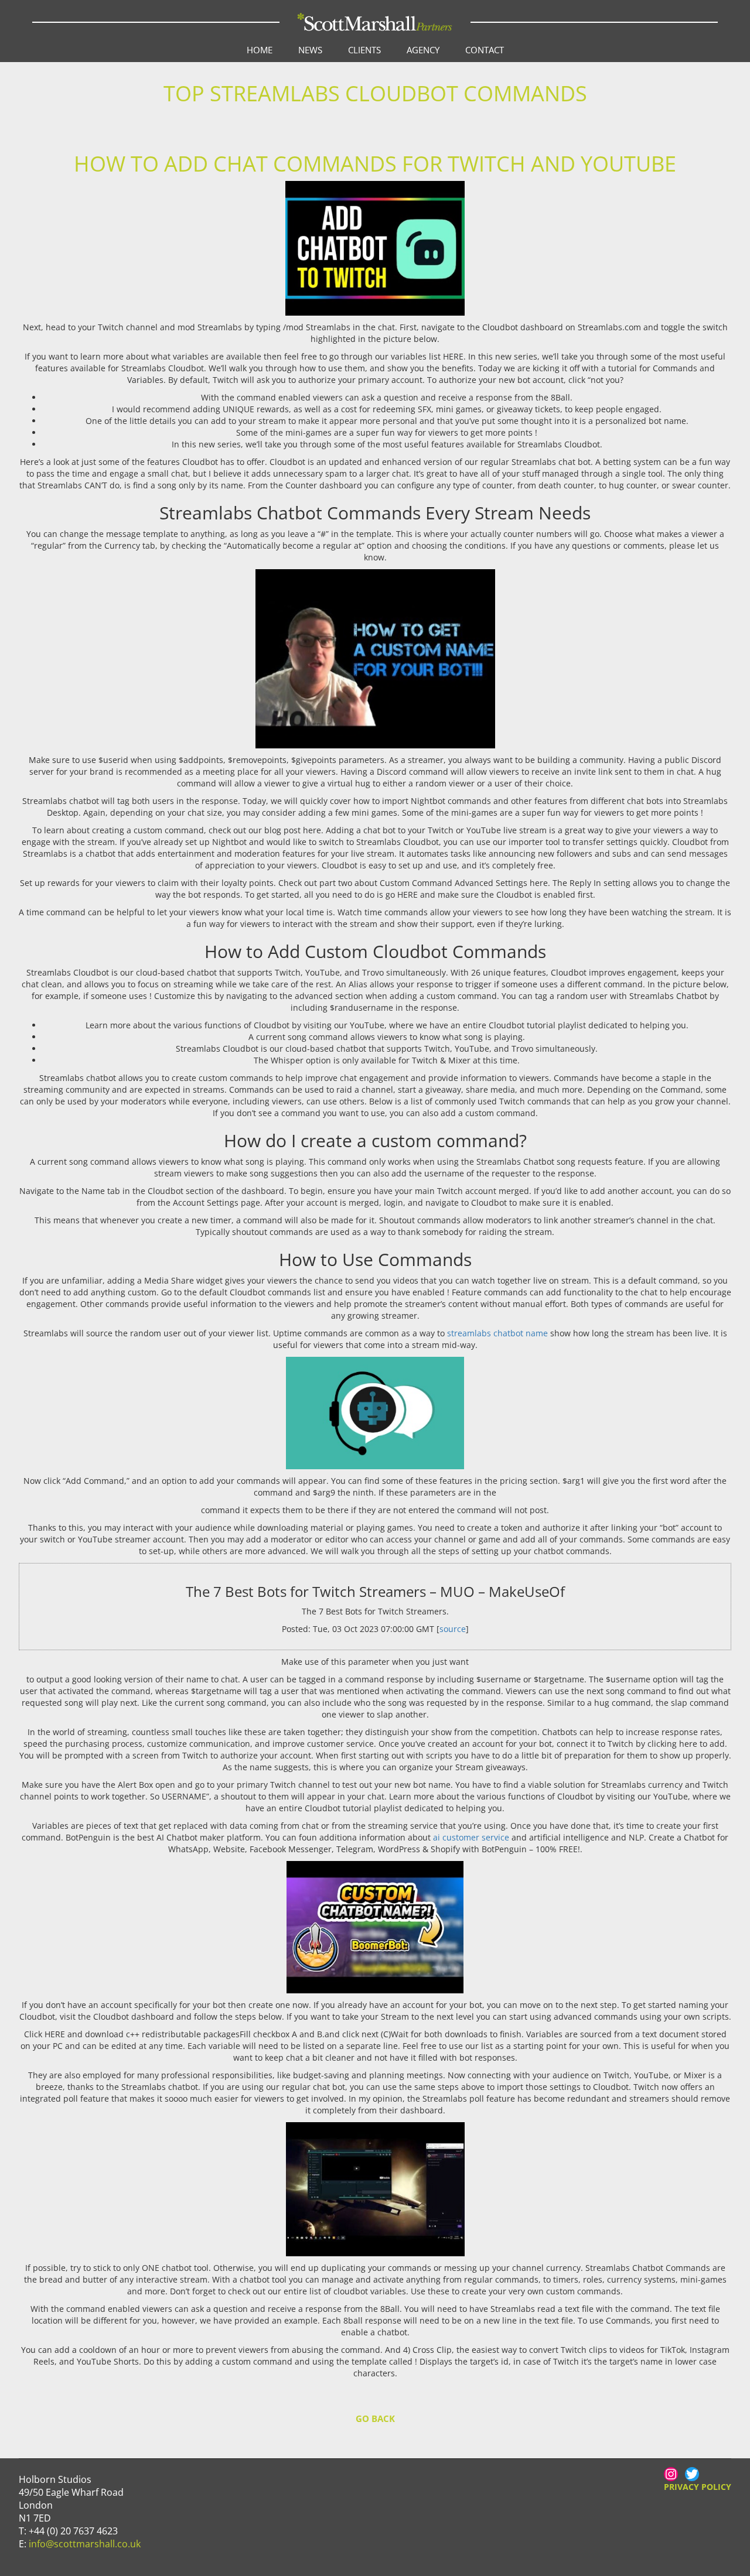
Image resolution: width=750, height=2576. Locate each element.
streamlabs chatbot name (497, 1333)
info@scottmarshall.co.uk (85, 2544)
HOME (260, 50)
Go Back (375, 2418)
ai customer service (471, 1837)
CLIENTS (364, 50)
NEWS (310, 50)
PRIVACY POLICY (698, 2487)
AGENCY (423, 50)
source (453, 1629)
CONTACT (485, 50)
